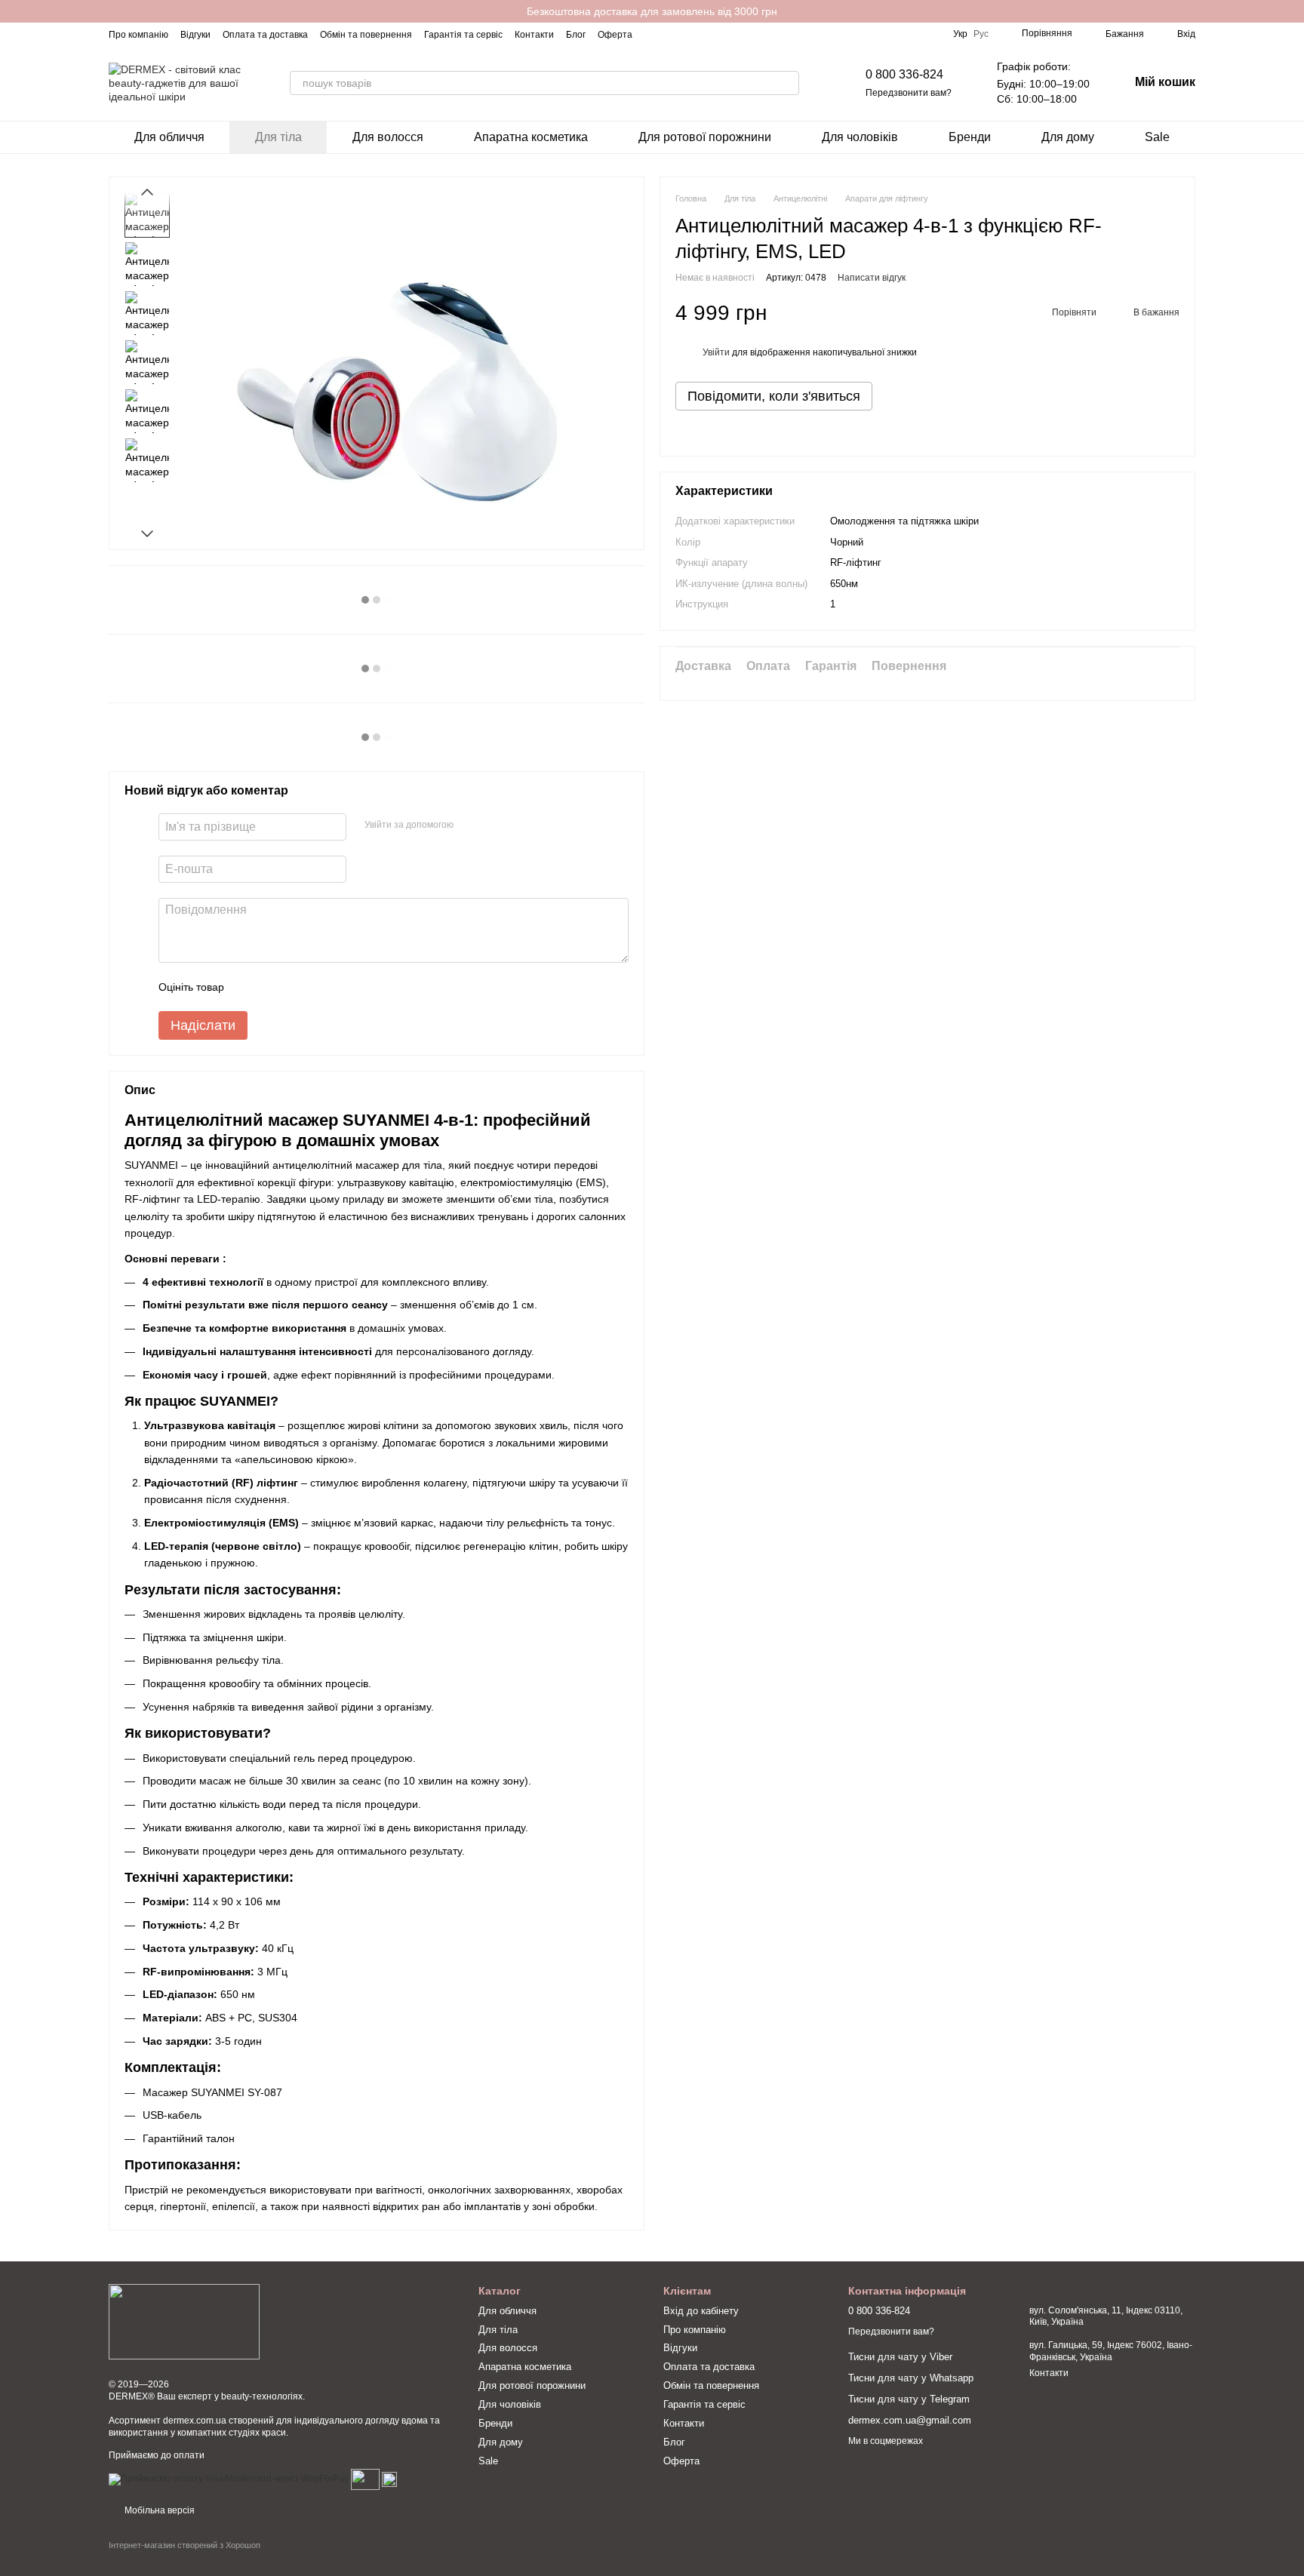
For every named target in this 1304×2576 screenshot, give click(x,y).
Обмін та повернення (366, 35)
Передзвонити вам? (909, 93)
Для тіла (278, 137)
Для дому (1068, 137)
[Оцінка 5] (346, 987)
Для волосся (388, 137)
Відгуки (195, 35)
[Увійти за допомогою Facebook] (470, 825)
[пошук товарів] (787, 83)
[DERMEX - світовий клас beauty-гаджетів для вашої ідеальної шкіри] (184, 2321)
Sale (1157, 137)
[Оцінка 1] (249, 987)
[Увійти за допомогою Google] (494, 825)
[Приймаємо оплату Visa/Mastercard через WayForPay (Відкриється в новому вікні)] (229, 2479)
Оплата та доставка (265, 35)
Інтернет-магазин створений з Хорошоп (185, 2545)
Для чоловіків (860, 137)
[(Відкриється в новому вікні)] (365, 2479)
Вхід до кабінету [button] (701, 2311)
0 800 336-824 (904, 74)
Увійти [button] (716, 352)
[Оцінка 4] (321, 987)
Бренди (970, 137)
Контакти (534, 35)
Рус (981, 34)
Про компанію (138, 35)
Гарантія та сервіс (463, 35)
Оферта (615, 35)
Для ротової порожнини (705, 137)
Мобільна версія (158, 2510)
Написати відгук (872, 278)
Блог (576, 35)
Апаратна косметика (531, 137)
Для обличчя (169, 137)
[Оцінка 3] (297, 987)
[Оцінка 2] (273, 987)
